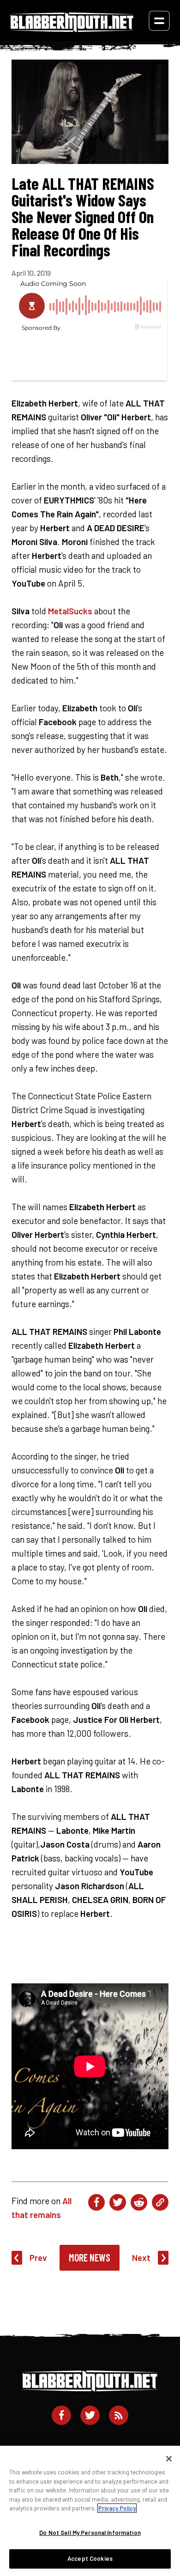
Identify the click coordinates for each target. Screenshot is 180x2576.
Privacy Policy (117, 2508)
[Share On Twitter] (118, 2202)
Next (141, 2258)
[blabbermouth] (72, 29)
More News (90, 2257)
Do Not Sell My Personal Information (90, 2533)
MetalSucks (70, 611)
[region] (90, 2511)
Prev (38, 2258)
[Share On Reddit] (139, 2202)
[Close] (169, 2459)
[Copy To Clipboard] (160, 2202)
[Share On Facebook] (96, 2202)
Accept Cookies (90, 2558)
